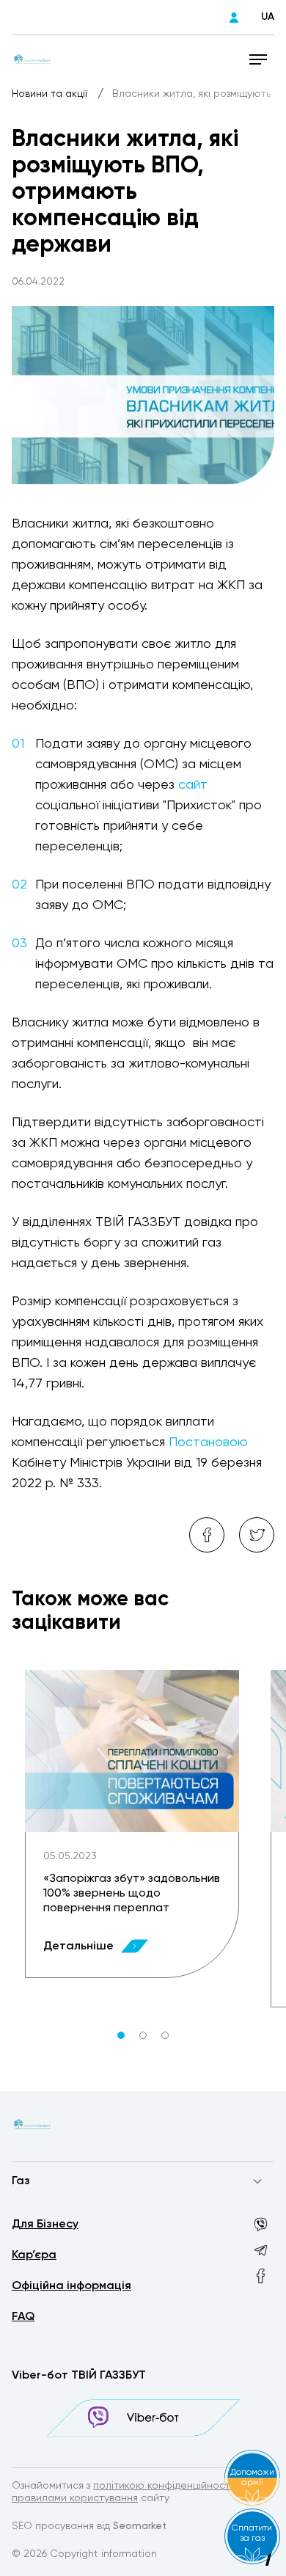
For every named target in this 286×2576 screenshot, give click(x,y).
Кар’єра (34, 2255)
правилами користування (75, 2498)
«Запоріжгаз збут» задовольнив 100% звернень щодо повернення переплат (132, 1894)
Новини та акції (51, 94)
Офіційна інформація (71, 2286)
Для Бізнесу (45, 2225)
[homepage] (32, 59)
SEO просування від (89, 2526)
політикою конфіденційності (163, 2486)
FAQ (23, 2317)
